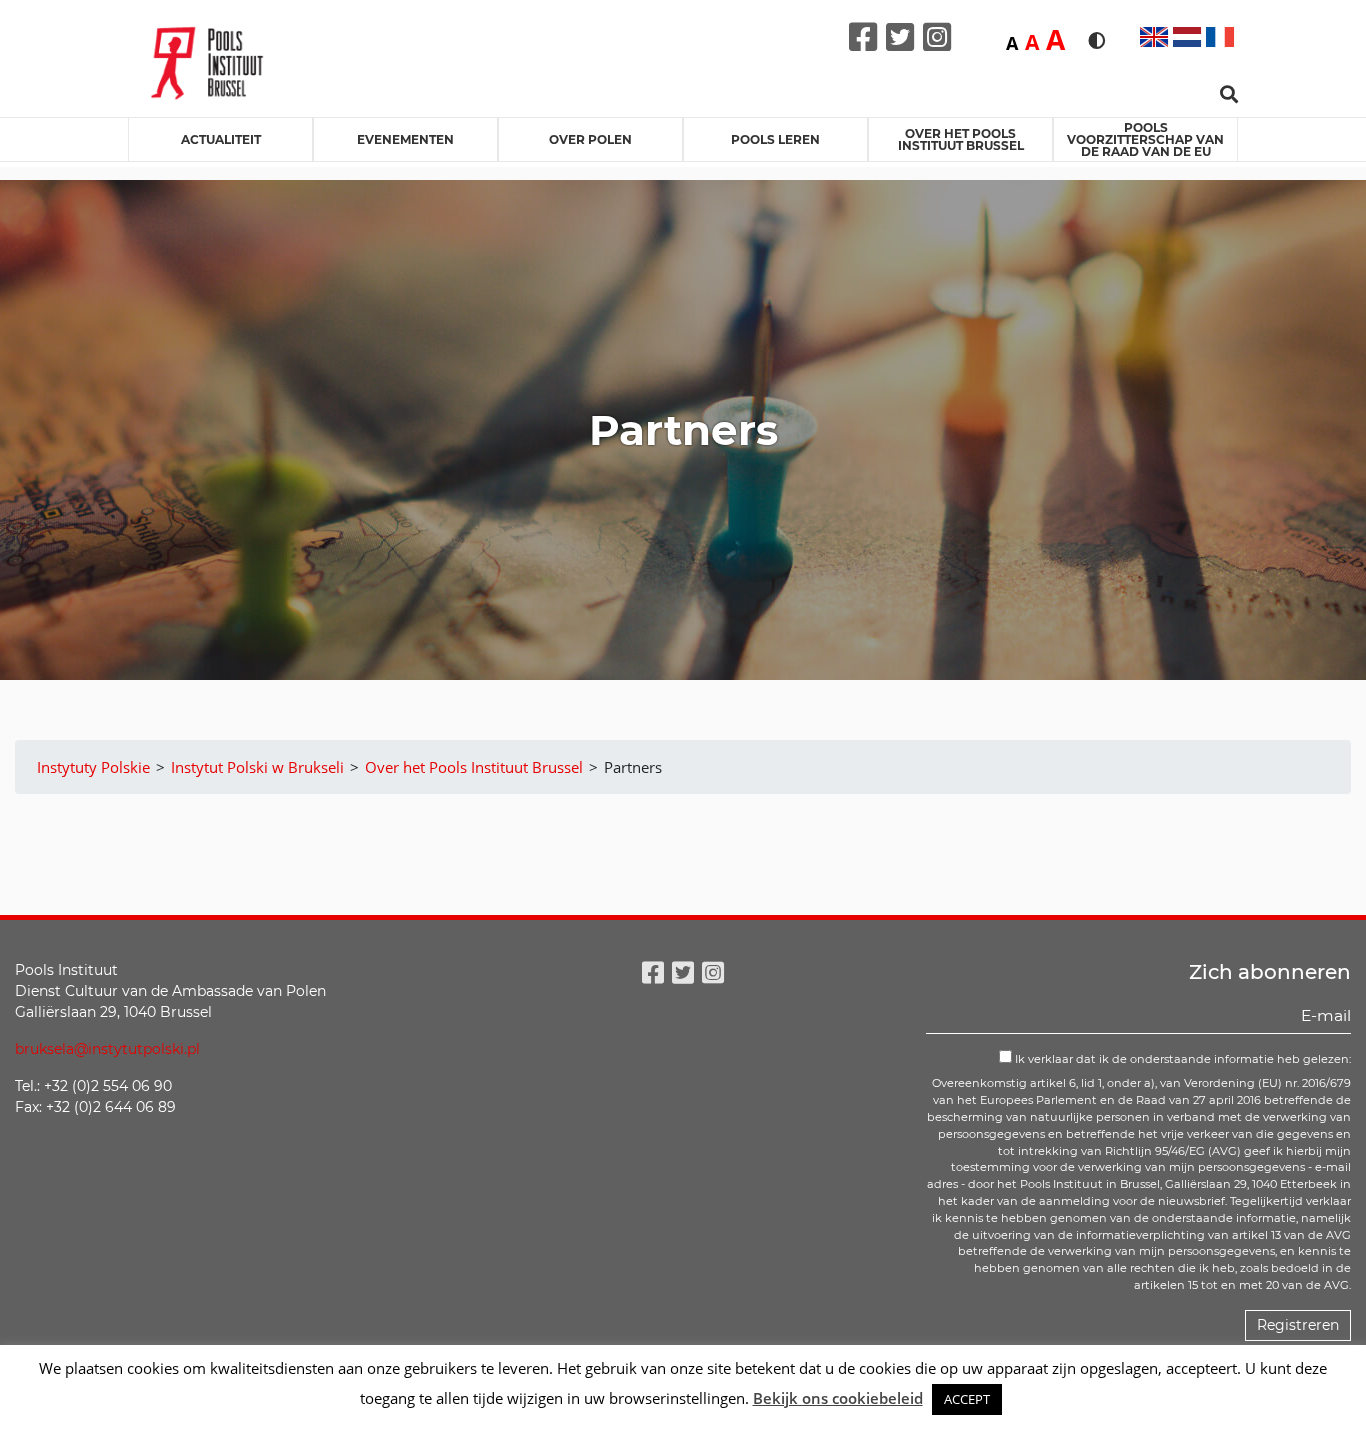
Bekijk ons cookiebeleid (838, 1398)
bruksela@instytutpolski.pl (107, 1049)
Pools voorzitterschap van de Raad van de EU (1145, 139)
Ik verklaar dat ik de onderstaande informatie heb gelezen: (1181, 1059)
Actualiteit (221, 139)
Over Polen (590, 139)
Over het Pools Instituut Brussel (961, 139)
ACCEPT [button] (967, 1399)
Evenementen (405, 139)
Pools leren (775, 139)
